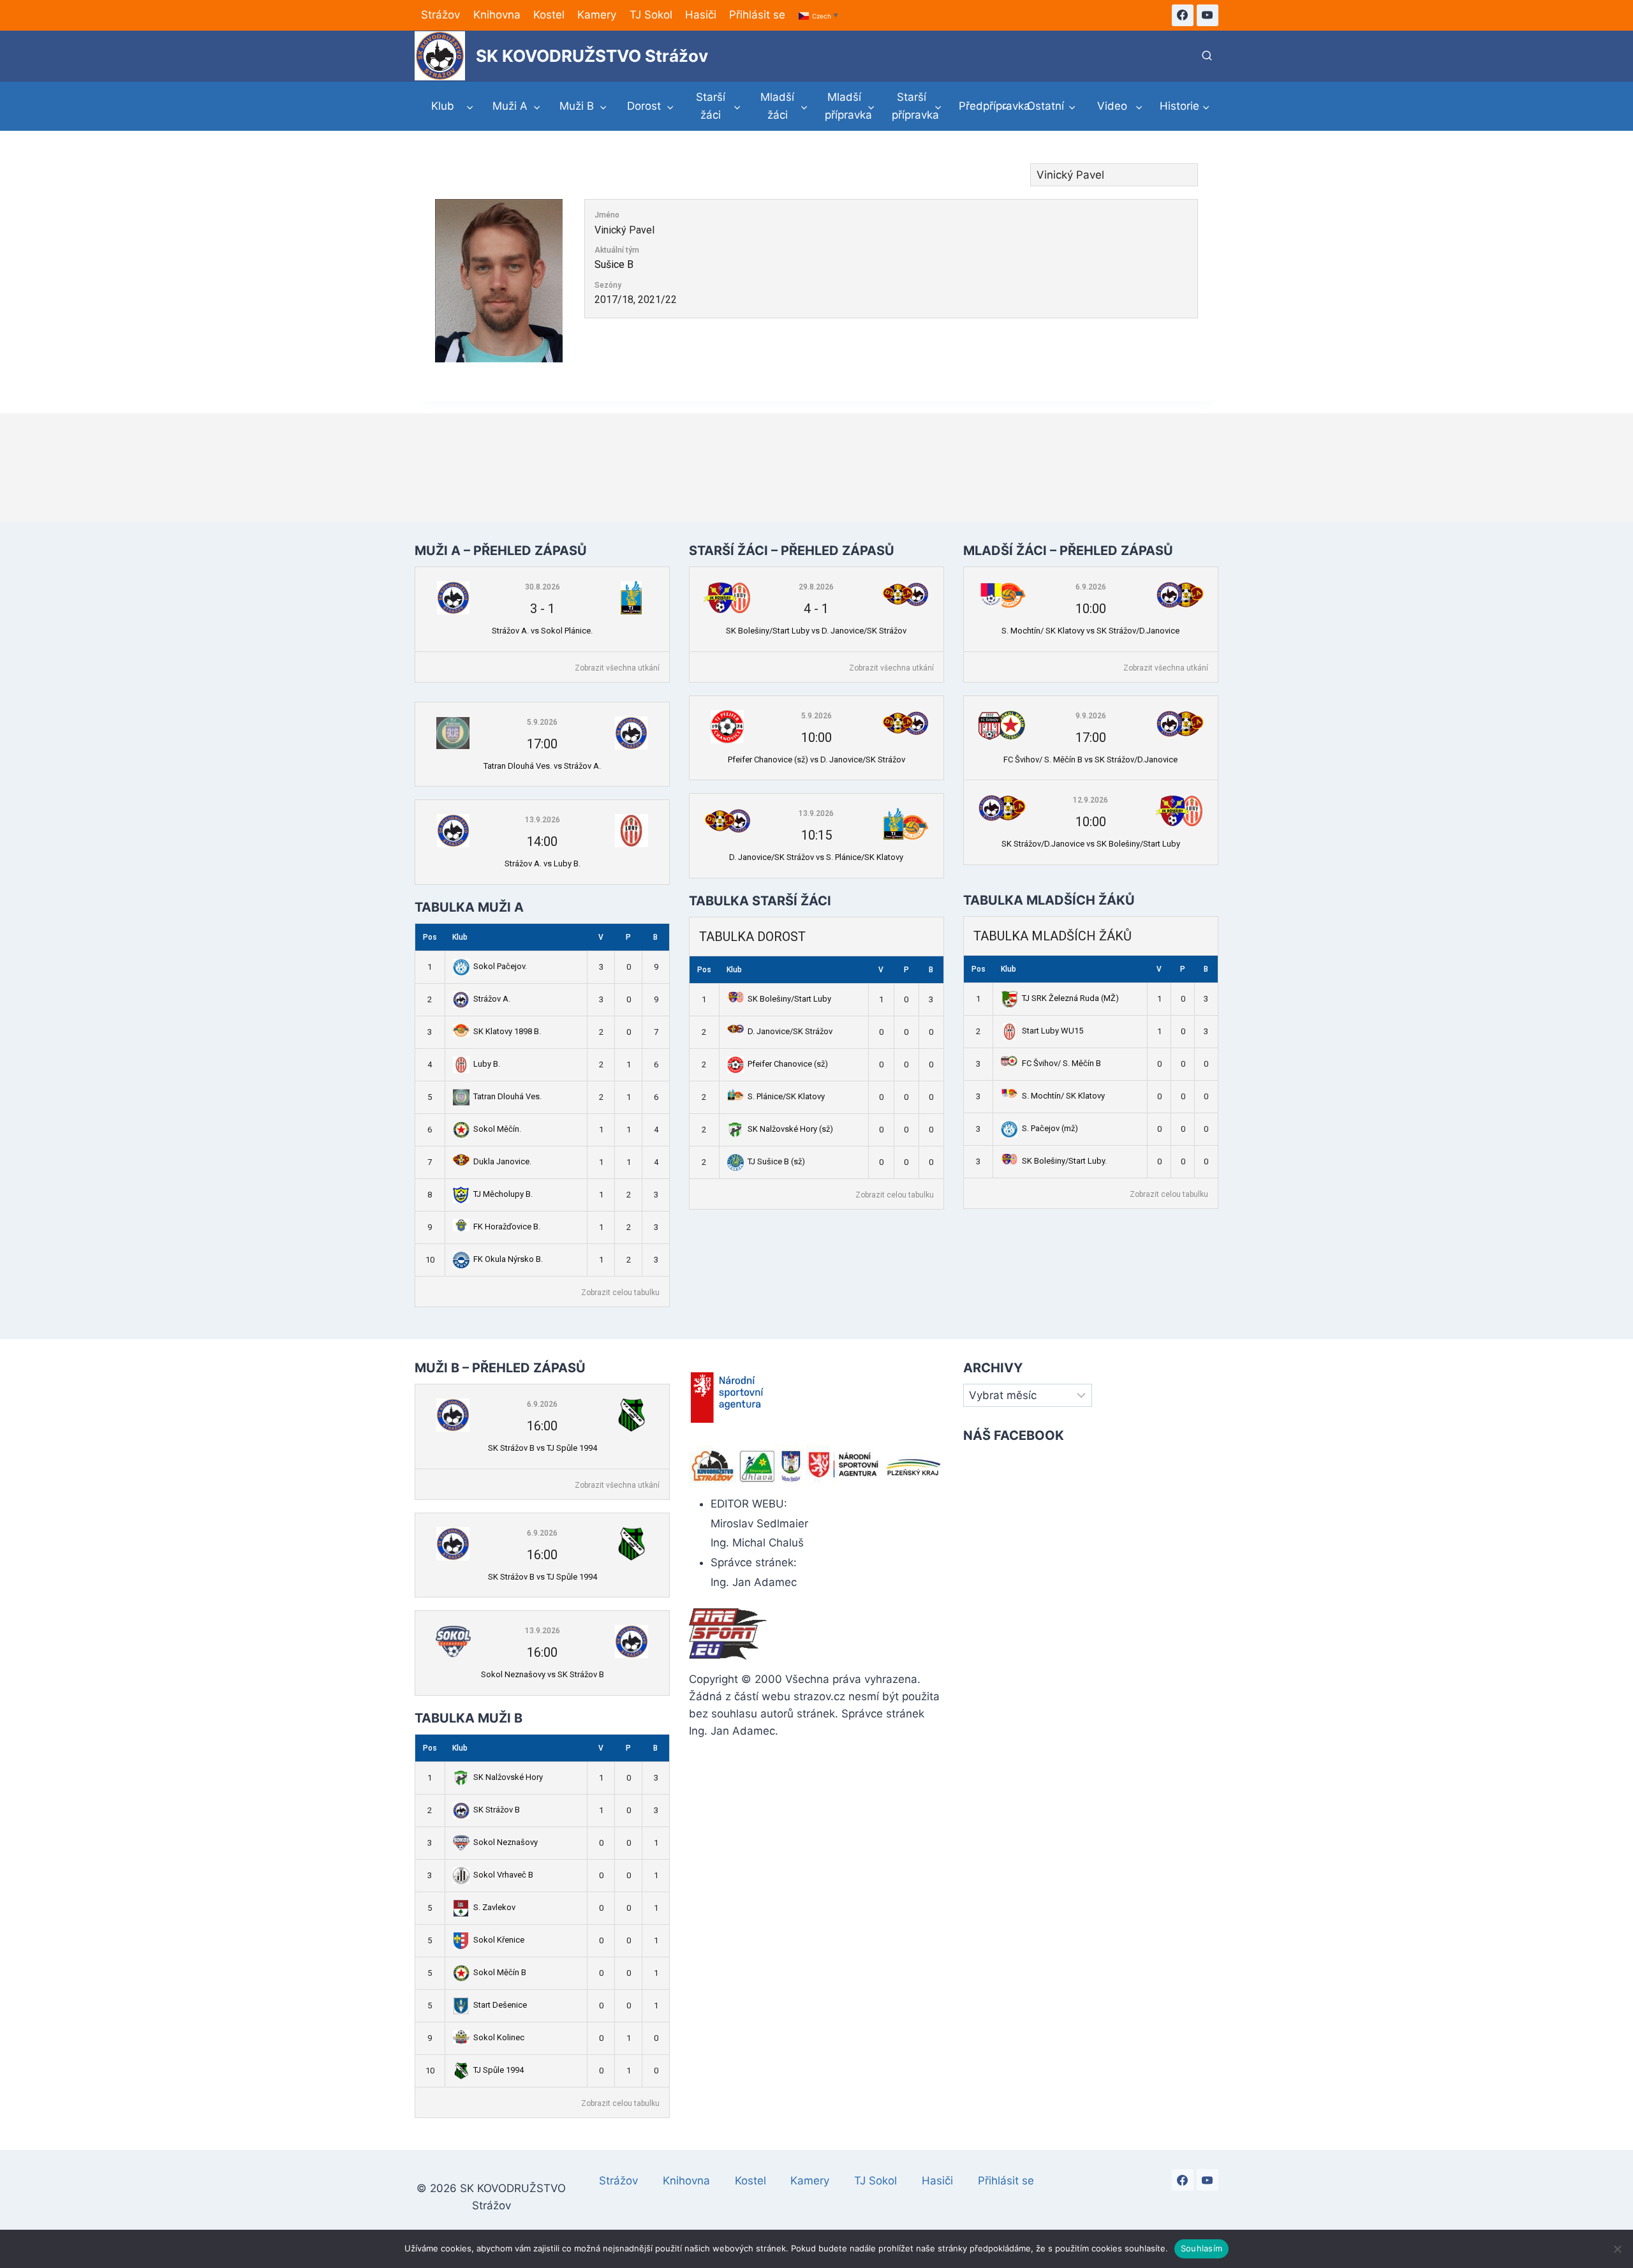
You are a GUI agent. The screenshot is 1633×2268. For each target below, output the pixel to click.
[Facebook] (1183, 15)
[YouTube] (1208, 15)
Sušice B (614, 264)
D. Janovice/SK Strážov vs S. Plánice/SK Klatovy (816, 857)
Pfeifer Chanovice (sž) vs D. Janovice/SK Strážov (816, 760)
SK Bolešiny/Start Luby (789, 999)
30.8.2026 (543, 587)
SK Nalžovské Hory (508, 1777)
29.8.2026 (816, 587)
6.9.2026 (1091, 587)
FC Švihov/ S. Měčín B (1061, 1063)
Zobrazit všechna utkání (617, 668)
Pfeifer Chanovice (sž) (788, 1064)
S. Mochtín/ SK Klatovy (1063, 1096)
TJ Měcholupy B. (503, 1194)
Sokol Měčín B (500, 1972)
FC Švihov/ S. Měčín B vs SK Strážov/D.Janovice (1090, 760)
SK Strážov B (497, 1810)
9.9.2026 (1091, 716)
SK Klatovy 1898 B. (507, 1031)
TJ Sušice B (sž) (776, 1161)
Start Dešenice (500, 2005)
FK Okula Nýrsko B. (508, 1259)
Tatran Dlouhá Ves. (507, 1096)
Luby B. (487, 1064)
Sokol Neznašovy (506, 1842)
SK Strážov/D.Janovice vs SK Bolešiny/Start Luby (1091, 844)
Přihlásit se (757, 15)
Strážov (440, 15)
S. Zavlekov (494, 1907)
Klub (460, 937)
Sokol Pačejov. (500, 966)
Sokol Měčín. (497, 1129)
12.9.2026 (1090, 800)
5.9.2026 (542, 722)
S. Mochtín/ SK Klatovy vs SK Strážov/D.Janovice (1090, 631)
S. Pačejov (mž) (1050, 1128)
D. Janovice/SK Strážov (790, 1031)
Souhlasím (1201, 2248)
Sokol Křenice (499, 1940)
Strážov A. (492, 999)
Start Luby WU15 (1053, 1031)
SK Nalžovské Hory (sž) (790, 1129)
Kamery (597, 15)
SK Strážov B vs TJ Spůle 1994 (543, 1448)
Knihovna (497, 15)
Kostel (549, 15)
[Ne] (1617, 2249)
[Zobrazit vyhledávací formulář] (1207, 56)
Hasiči (701, 15)
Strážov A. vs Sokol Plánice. (542, 631)
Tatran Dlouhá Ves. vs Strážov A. (542, 766)
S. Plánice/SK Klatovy (786, 1096)
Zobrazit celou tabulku (620, 1293)
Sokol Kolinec (499, 2037)
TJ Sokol (651, 15)
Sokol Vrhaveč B (503, 1875)
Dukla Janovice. (502, 1161)
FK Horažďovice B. (507, 1227)
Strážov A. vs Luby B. (543, 863)
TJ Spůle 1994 (499, 2070)
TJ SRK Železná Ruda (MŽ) (1070, 998)
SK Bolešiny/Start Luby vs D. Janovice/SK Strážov (816, 631)
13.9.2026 (543, 820)
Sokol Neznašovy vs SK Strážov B (543, 1674)
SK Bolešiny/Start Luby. (1064, 1161)
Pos (430, 937)
